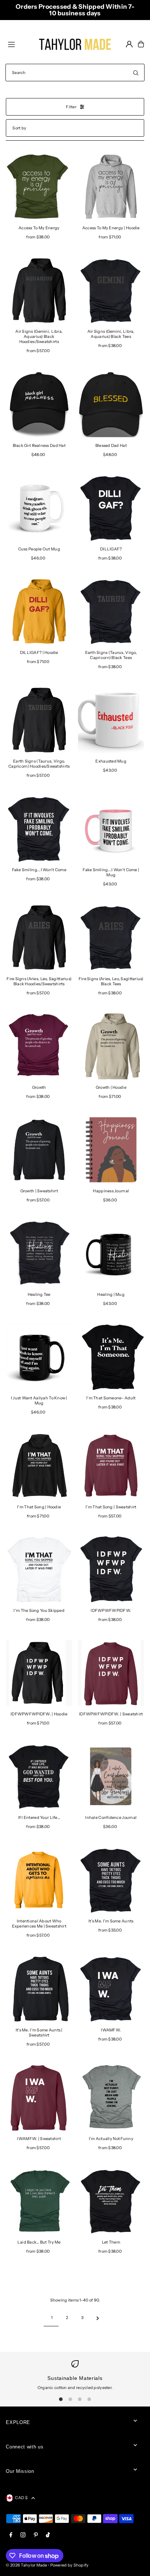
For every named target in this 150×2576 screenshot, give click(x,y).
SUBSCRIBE (75, 1314)
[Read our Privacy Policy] (130, 1381)
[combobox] (32, 1286)
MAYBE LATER (75, 1343)
